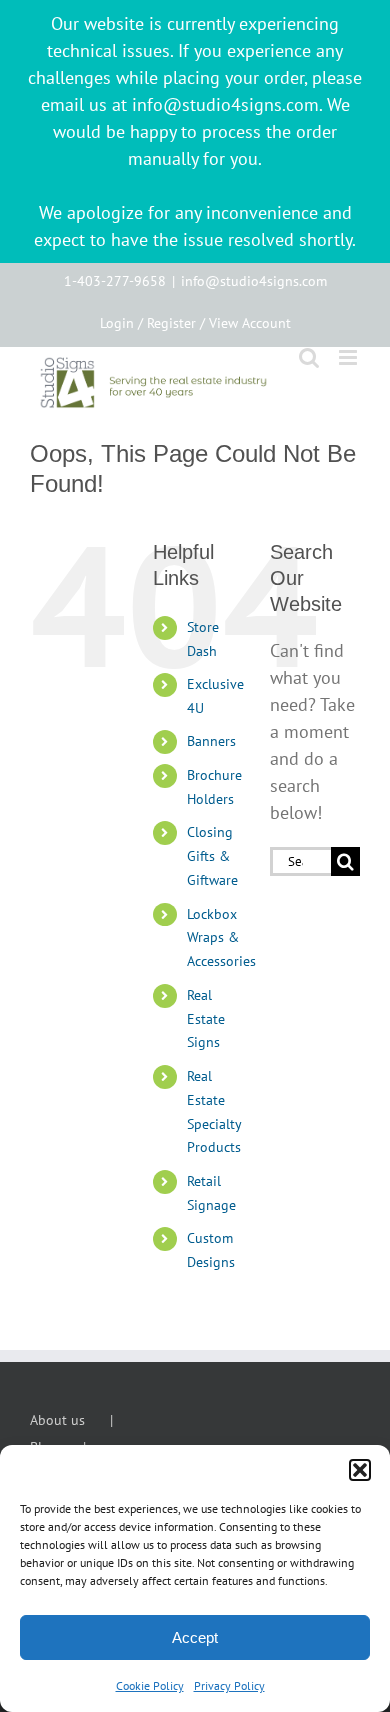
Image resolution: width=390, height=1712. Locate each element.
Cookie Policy (150, 1685)
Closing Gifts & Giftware (212, 856)
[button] (360, 1470)
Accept (195, 1637)
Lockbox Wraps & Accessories (221, 938)
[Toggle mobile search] (309, 357)
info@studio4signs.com (254, 281)
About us (57, 1420)
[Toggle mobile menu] (349, 357)
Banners (211, 741)
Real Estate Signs (206, 1019)
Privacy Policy (229, 1685)
